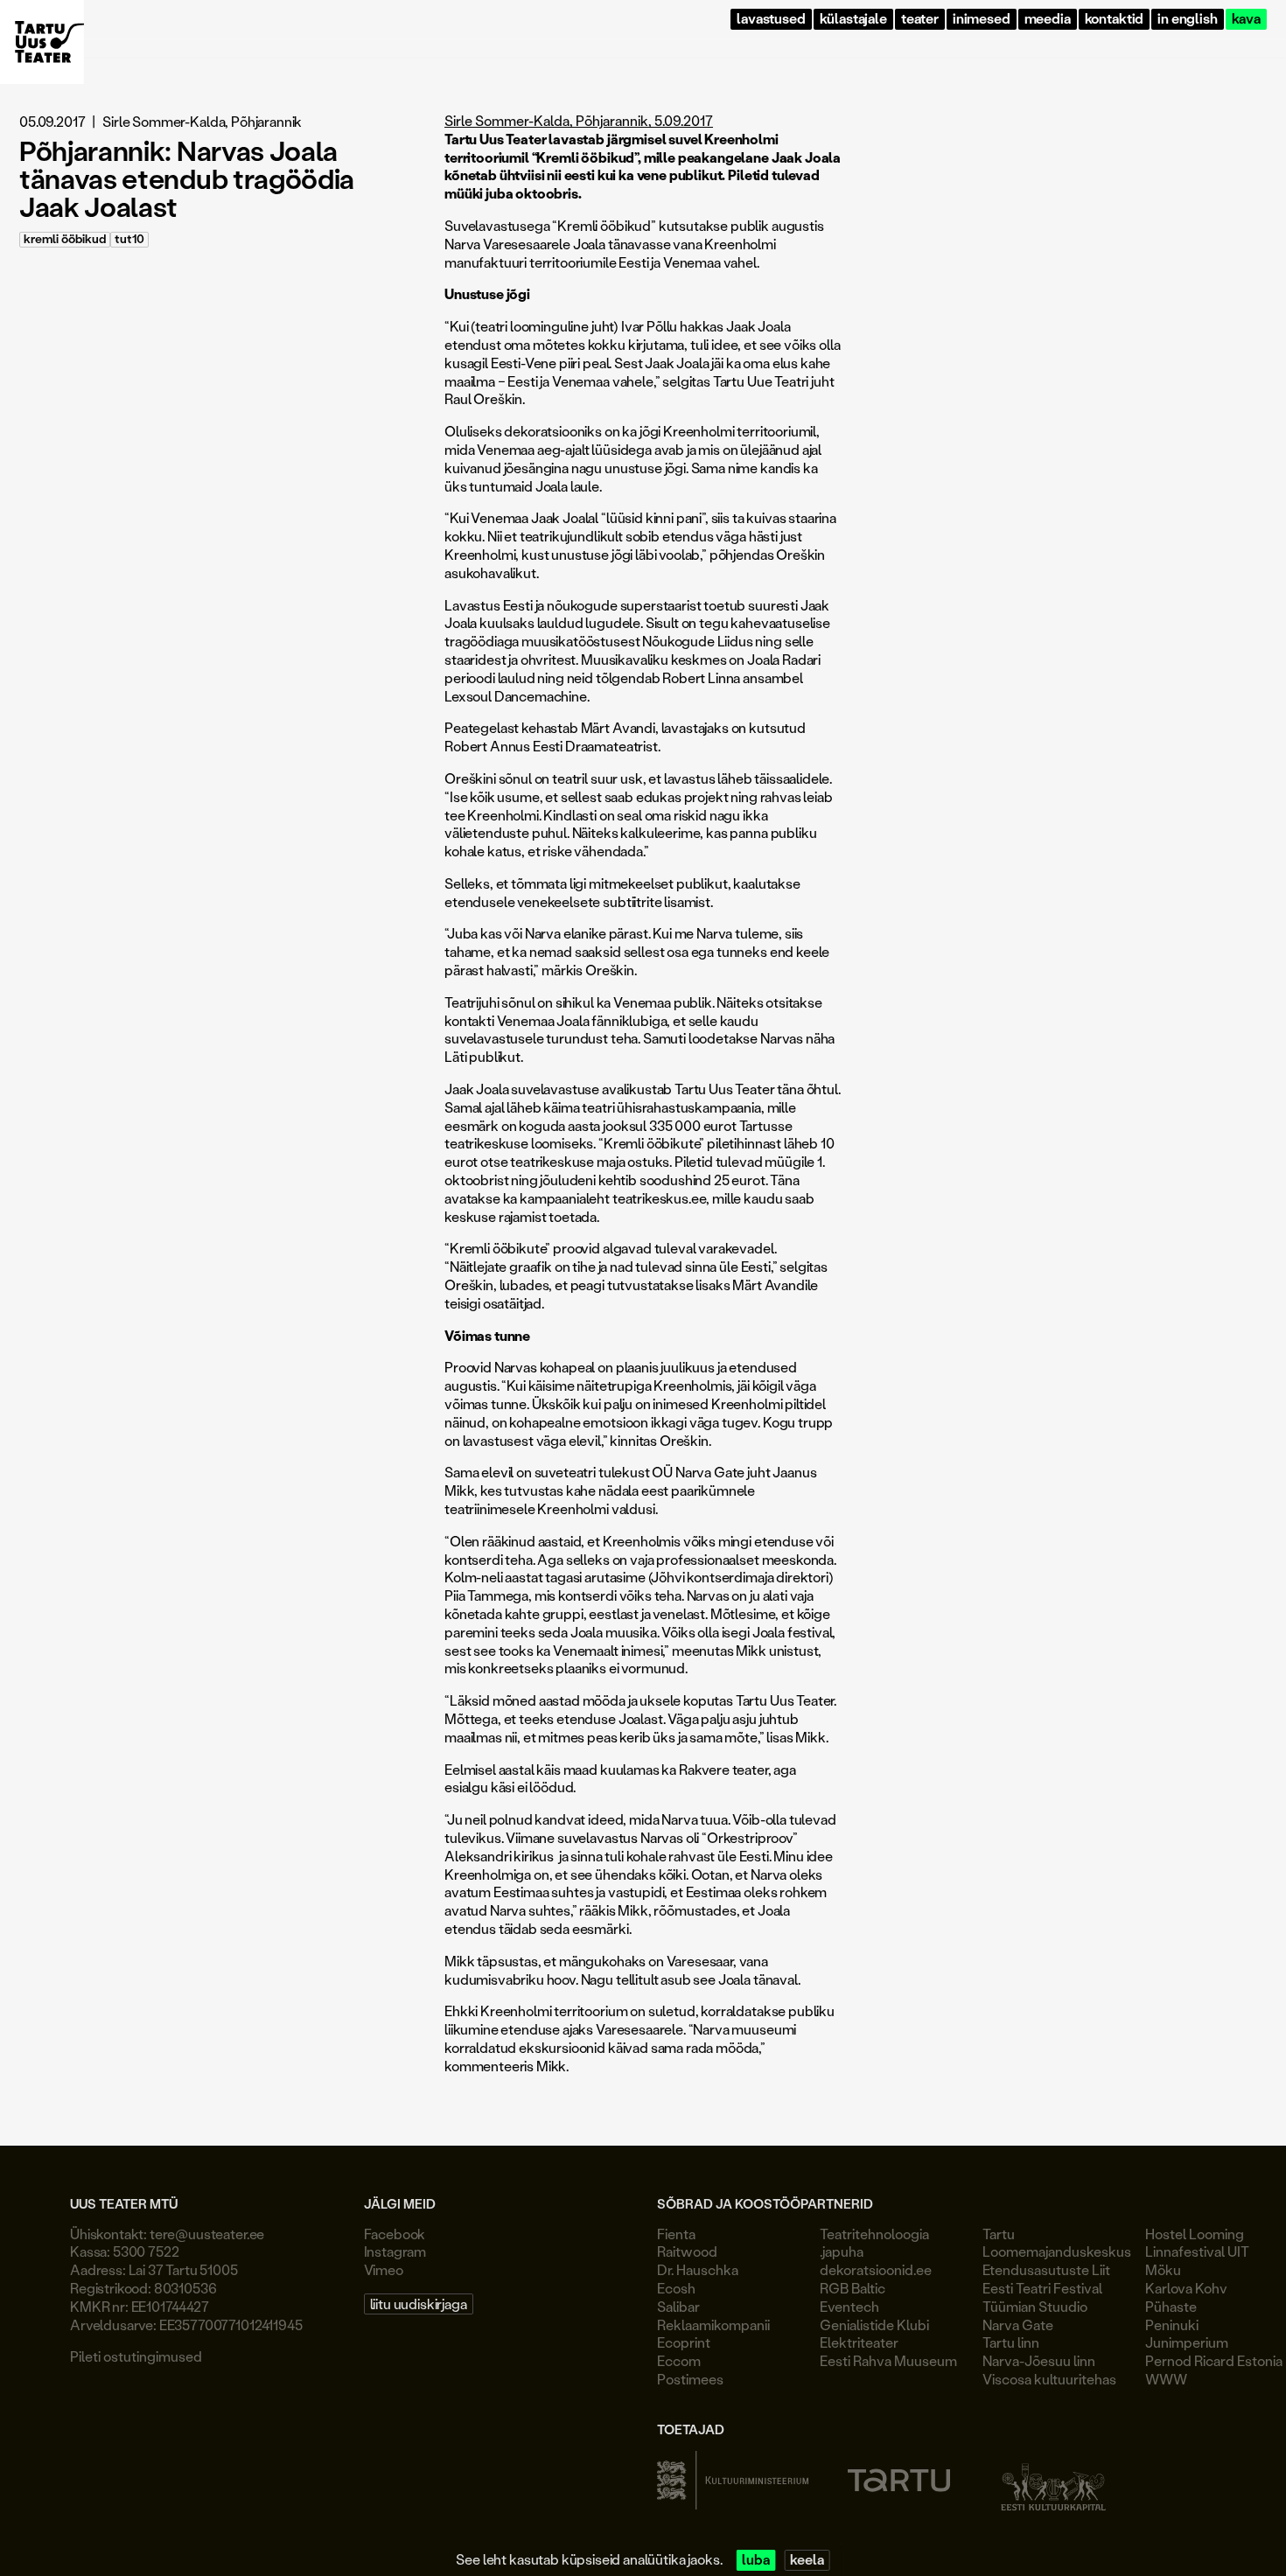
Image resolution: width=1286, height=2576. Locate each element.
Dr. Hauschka (698, 2269)
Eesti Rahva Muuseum (888, 2360)
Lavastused (771, 19)
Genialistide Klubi (874, 2325)
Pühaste (1171, 2306)
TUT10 (129, 239)
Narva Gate (1018, 2325)
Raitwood (687, 2251)
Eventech (849, 2306)
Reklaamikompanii (713, 2325)
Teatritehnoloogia (874, 2234)
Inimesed (982, 19)
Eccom (679, 2360)
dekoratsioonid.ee (876, 2269)
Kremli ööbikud (65, 239)
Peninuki (1172, 2325)
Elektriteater (859, 2342)
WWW (1166, 2379)
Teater (920, 19)
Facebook (395, 2234)
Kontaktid (1115, 19)
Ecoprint (684, 2342)
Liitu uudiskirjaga (419, 2304)
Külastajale (853, 19)
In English (1187, 19)
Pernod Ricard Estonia (1214, 2360)
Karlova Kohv (1186, 2288)
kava (1246, 19)
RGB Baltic (853, 2288)
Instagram (395, 2251)
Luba (755, 2560)
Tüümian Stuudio (1035, 2306)
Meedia (1048, 19)
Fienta (676, 2234)
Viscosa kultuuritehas (1049, 2379)
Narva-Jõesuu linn (1039, 2360)
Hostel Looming (1195, 2234)
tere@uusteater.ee (207, 2234)
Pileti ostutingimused (136, 2356)
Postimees (690, 2379)
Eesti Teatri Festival (1042, 2288)
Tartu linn (1011, 2342)
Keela (807, 2560)
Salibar (678, 2306)
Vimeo (384, 2269)
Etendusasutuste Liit (1046, 2269)
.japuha (842, 2251)
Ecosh (676, 2288)
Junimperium (1187, 2342)
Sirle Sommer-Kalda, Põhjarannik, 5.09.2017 (579, 120)
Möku (1163, 2269)
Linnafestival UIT (1197, 2251)
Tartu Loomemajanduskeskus (1057, 2243)
